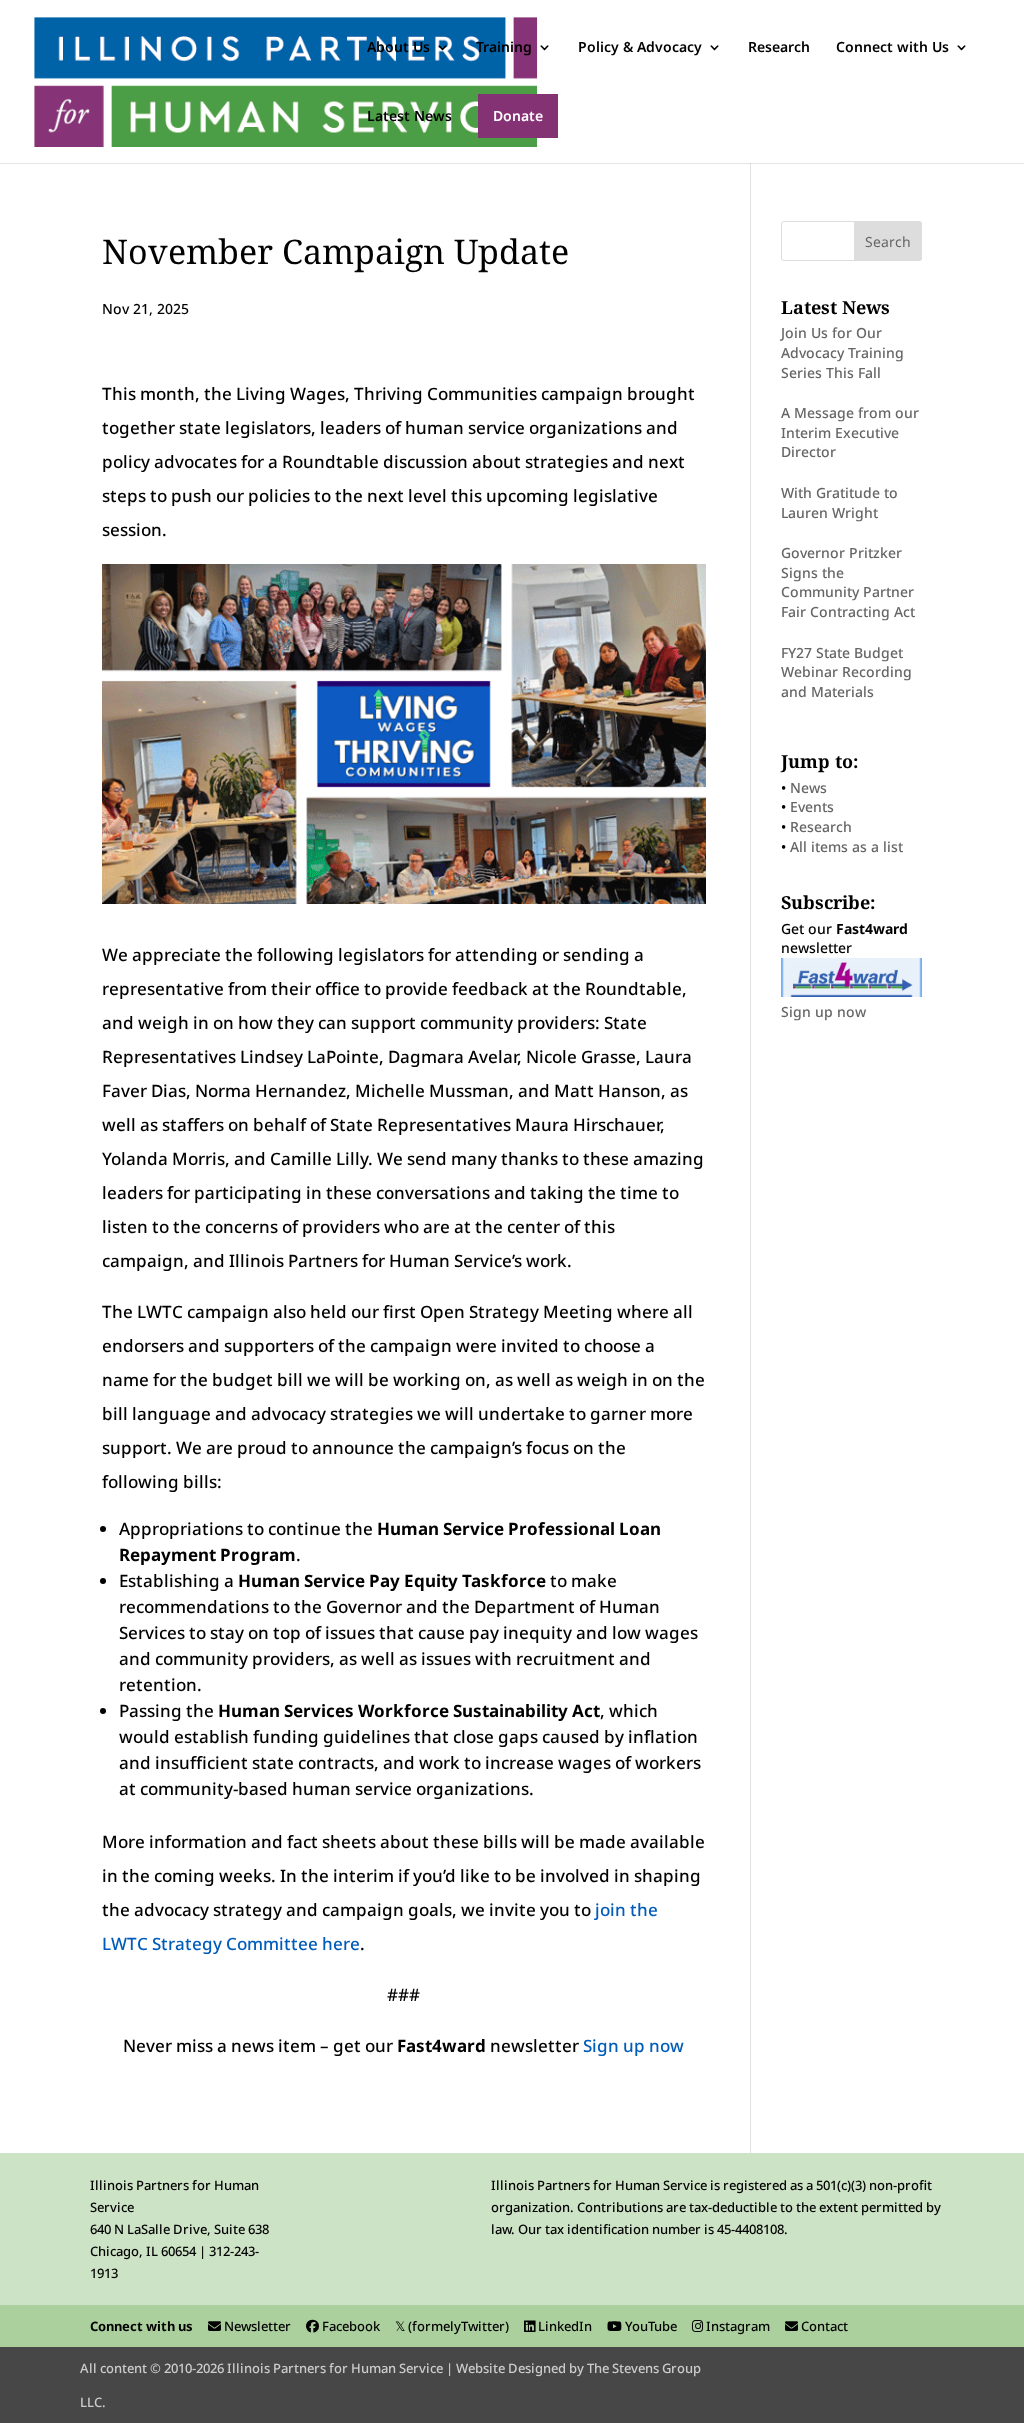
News (808, 787)
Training (504, 48)
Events (812, 806)
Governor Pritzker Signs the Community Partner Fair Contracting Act (848, 582)
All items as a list (846, 846)
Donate (518, 115)
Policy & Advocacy (640, 48)
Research (779, 48)
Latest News (409, 117)
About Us (398, 48)
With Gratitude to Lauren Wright (839, 502)
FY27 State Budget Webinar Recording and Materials (846, 672)
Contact (823, 2326)
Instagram (736, 2326)
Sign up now (633, 2045)
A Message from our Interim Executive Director (850, 432)
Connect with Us (892, 48)
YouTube (649, 2326)
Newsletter (256, 2326)
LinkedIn (563, 2326)
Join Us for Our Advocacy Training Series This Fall (842, 352)
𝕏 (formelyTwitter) (452, 2326)
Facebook (349, 2326)
